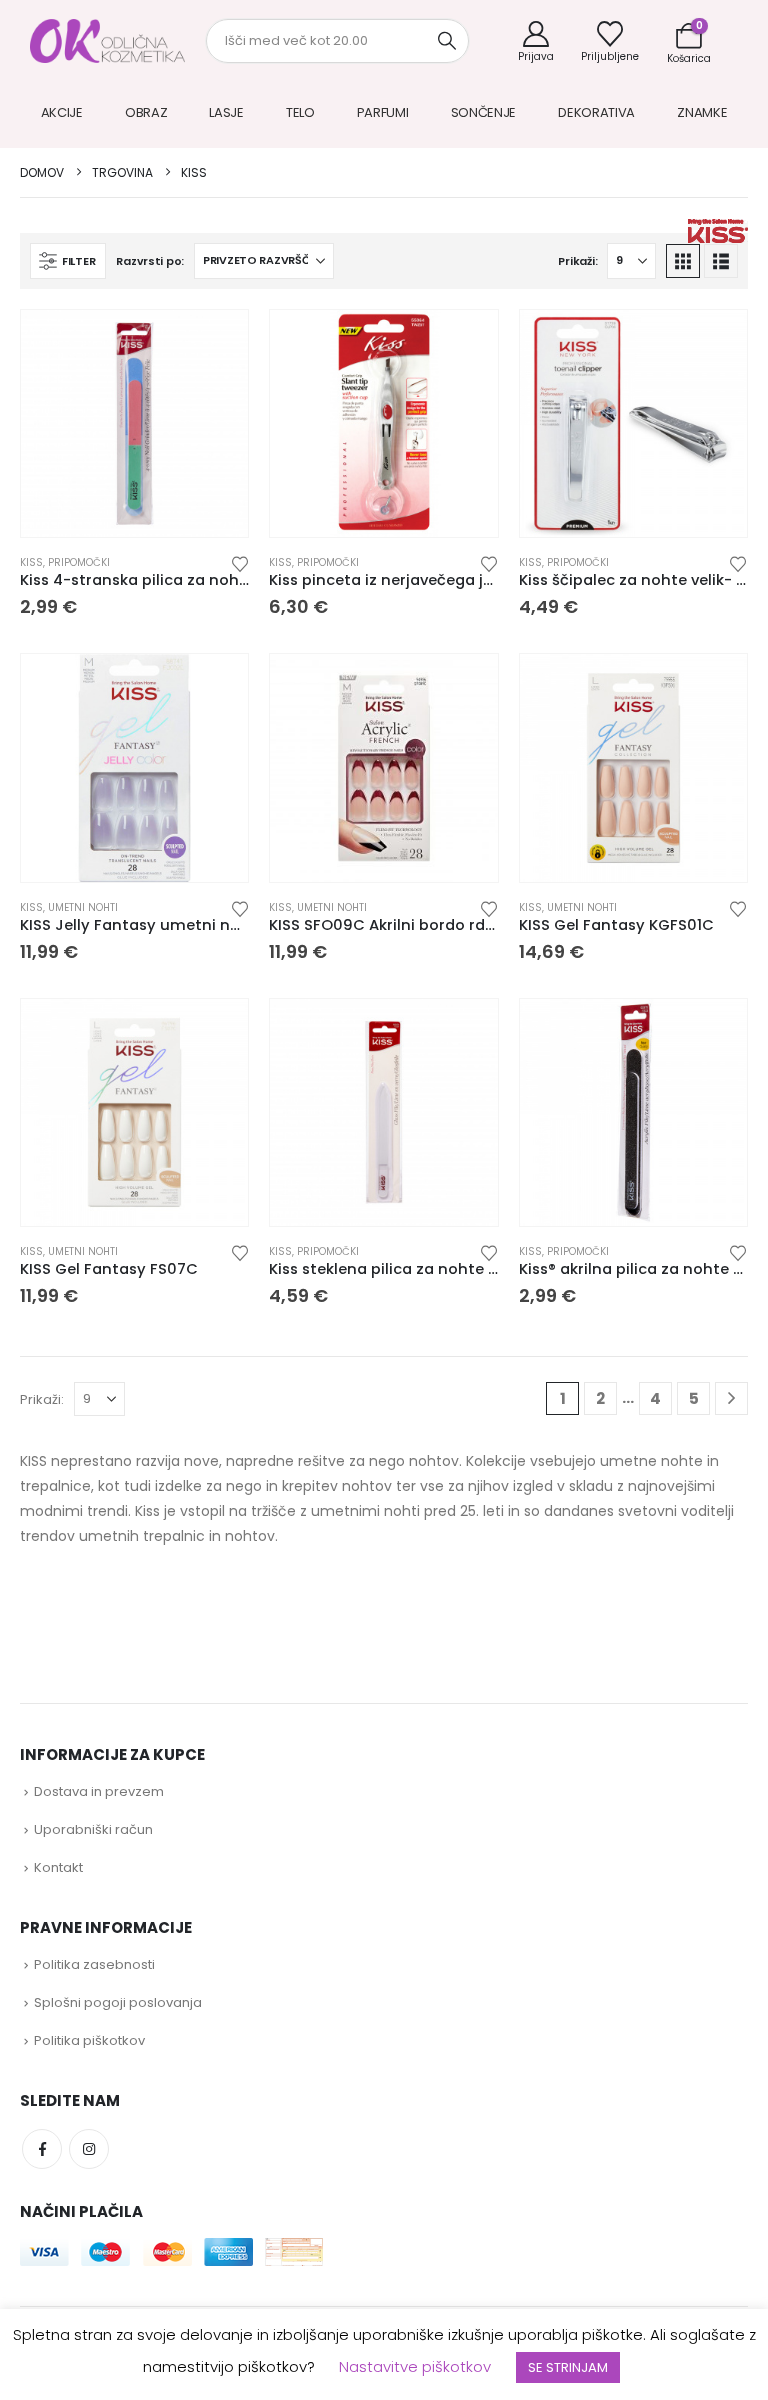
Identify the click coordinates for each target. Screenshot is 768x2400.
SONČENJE (484, 112)
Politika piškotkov (89, 2040)
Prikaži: (577, 261)
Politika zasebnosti (94, 1964)
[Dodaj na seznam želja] (240, 562)
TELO (300, 112)
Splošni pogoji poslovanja (118, 2002)
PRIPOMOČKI (79, 562)
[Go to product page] (134, 423)
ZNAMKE (702, 112)
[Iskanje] (447, 41)
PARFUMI (383, 112)
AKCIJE (62, 112)
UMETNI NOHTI (83, 907)
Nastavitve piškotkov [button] (415, 2366)
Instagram (89, 2149)
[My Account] (536, 41)
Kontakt (58, 1867)
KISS (31, 562)
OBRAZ (146, 112)
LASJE (226, 112)
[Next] (731, 1398)
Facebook (42, 2149)
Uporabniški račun (93, 1829)
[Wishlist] (610, 41)
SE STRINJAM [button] (568, 2367)
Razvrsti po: (150, 261)
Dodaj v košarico (215, 512)
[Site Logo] (107, 41)
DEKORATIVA (596, 112)
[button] (68, 261)
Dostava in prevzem (99, 1791)
